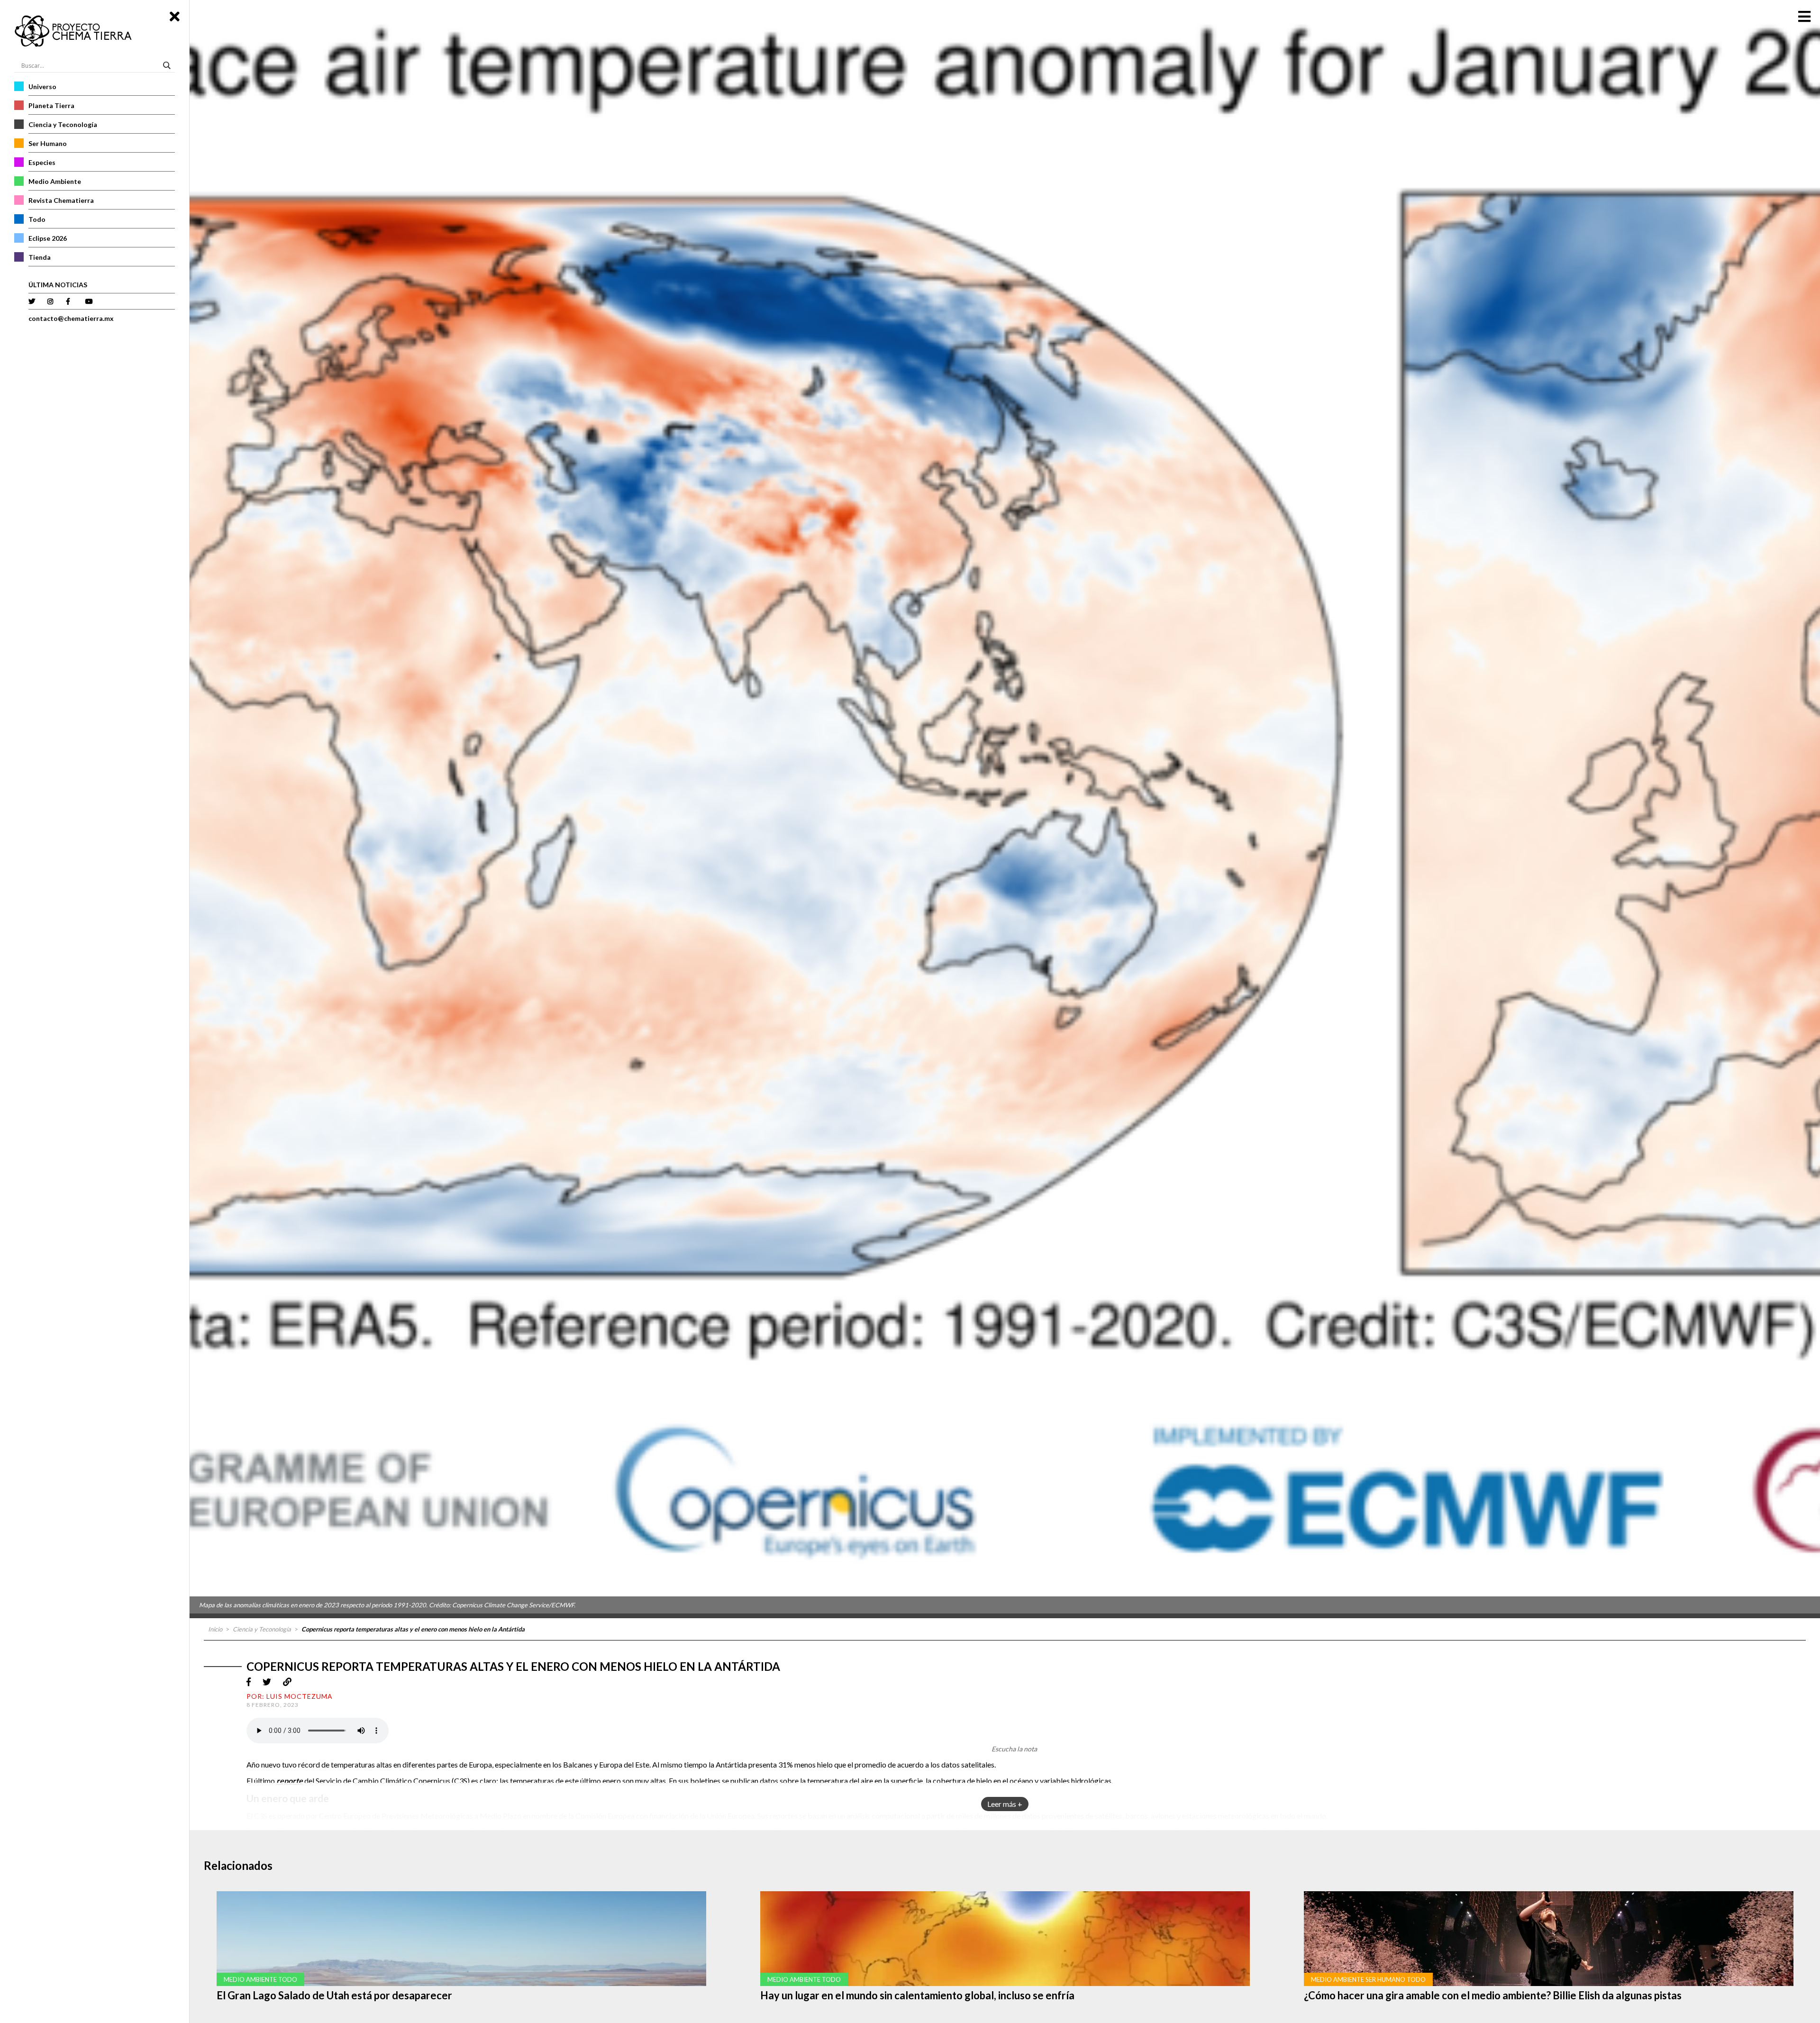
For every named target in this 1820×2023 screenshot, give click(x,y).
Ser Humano (48, 143)
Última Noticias (58, 285)
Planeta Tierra (51, 105)
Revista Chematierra (61, 200)
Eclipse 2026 (48, 238)
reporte (290, 1781)
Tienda (40, 257)
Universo (42, 87)
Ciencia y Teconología (63, 124)
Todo (37, 219)
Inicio (215, 1629)
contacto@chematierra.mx (71, 318)
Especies (42, 162)
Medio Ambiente (55, 181)
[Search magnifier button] (168, 65)
